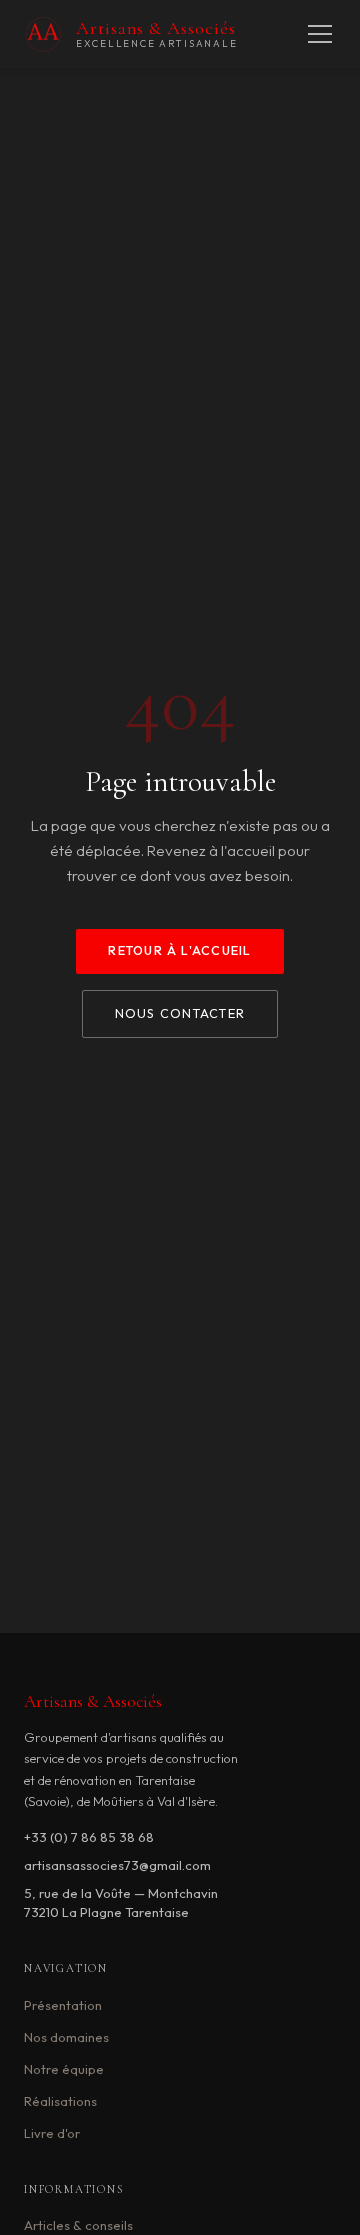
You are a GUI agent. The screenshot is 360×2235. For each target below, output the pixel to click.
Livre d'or (52, 2133)
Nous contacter (180, 1013)
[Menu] (320, 34)
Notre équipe (64, 2069)
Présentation (63, 2005)
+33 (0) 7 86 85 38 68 (89, 1837)
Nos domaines (66, 2037)
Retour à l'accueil (179, 950)
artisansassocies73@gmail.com (117, 1865)
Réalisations (60, 2101)
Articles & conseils (78, 2225)
